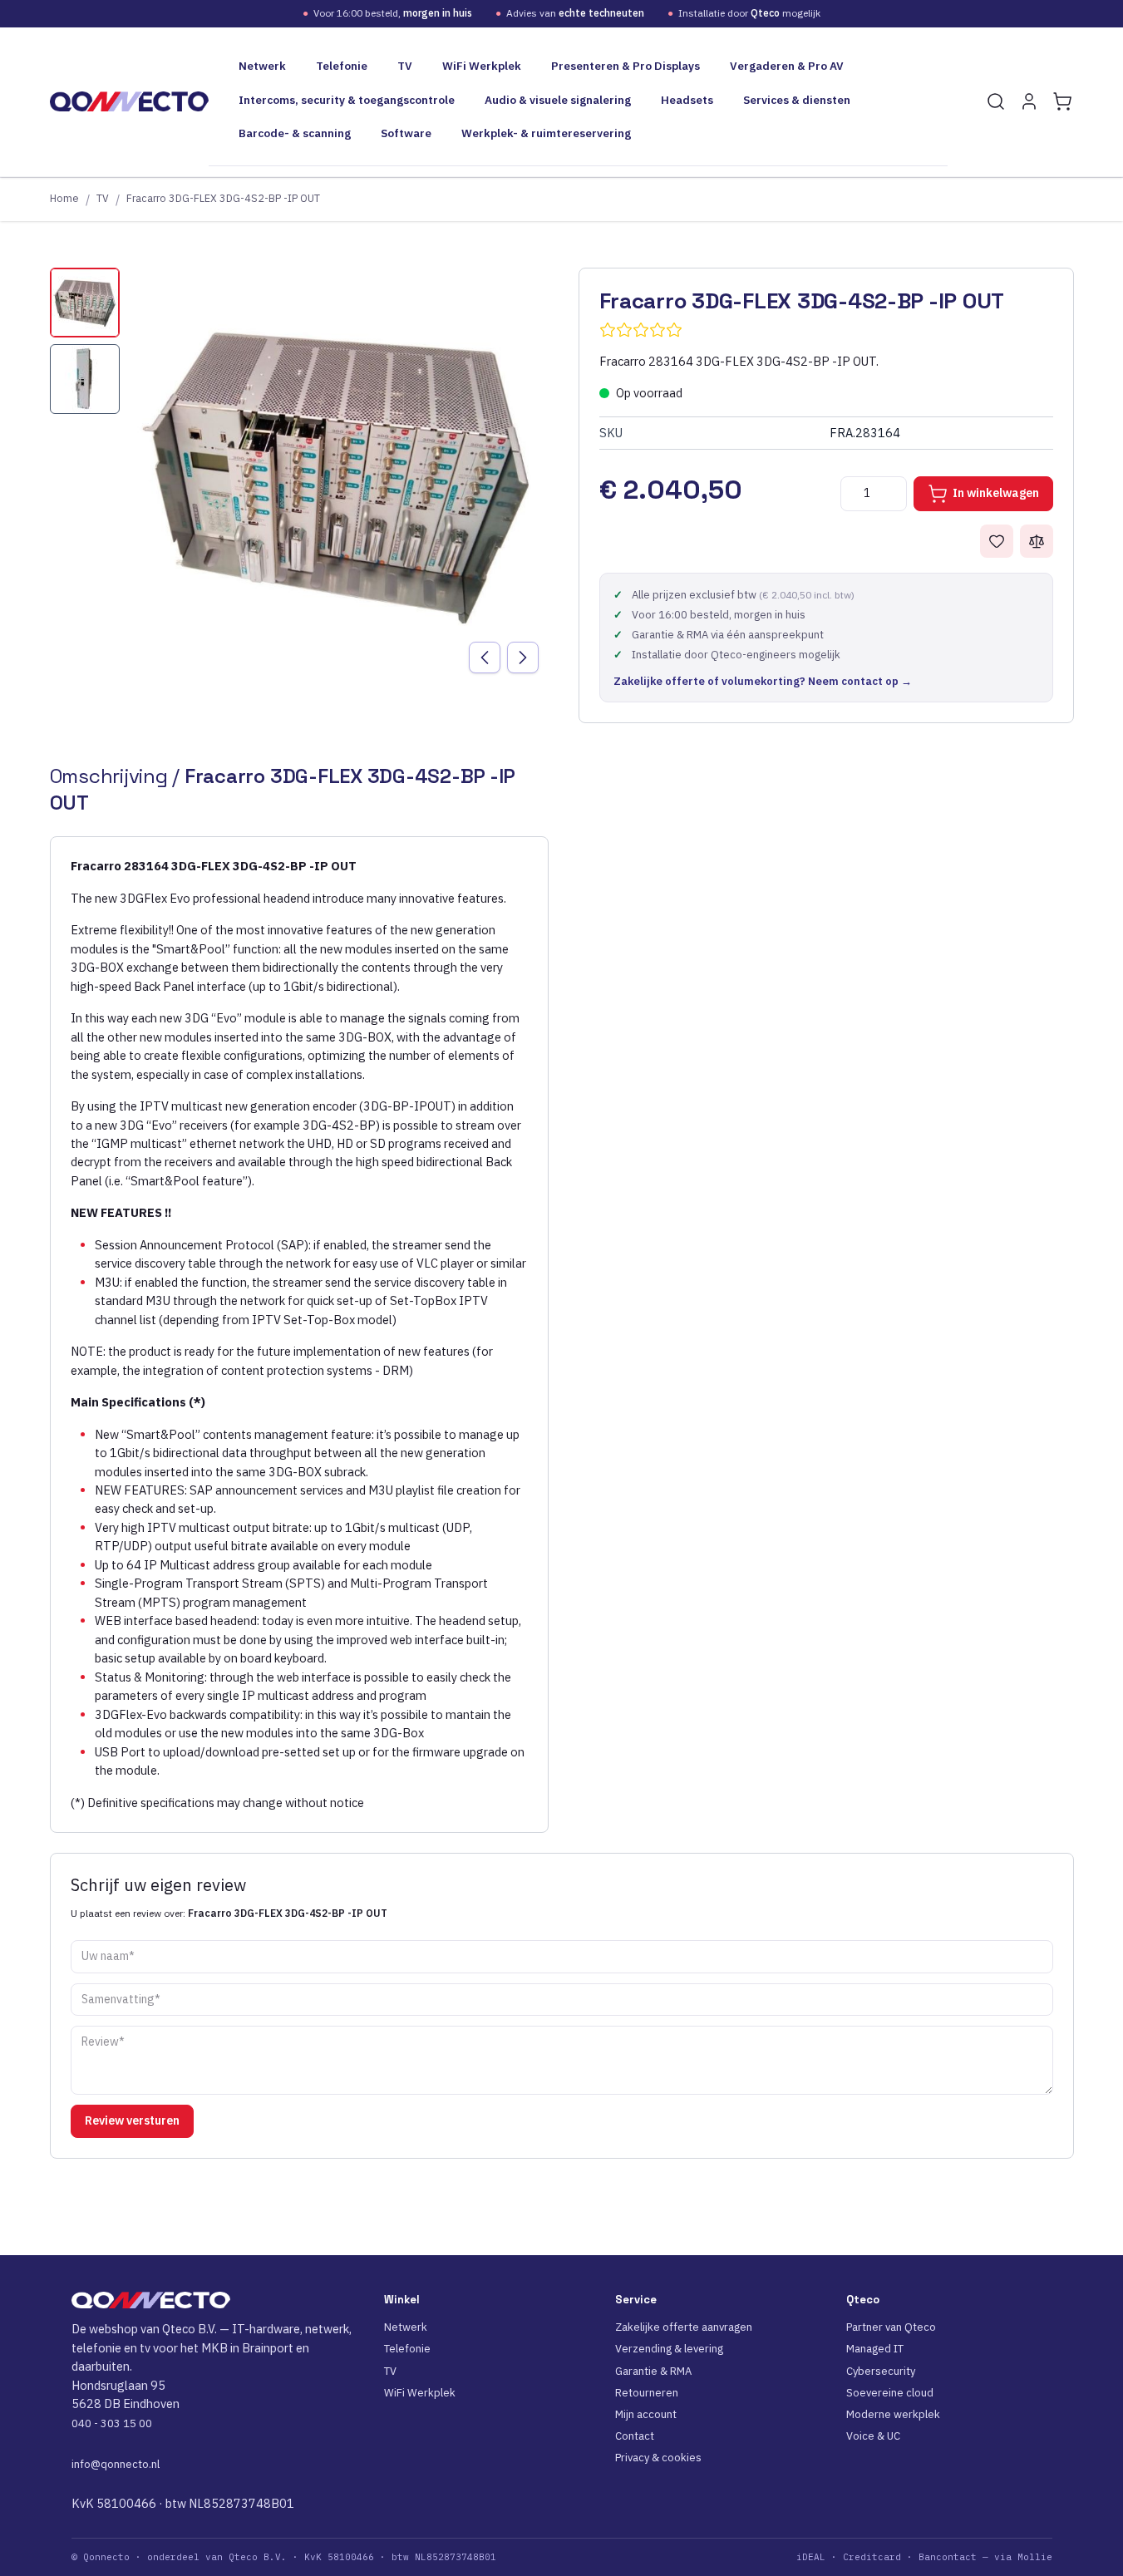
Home (64, 198)
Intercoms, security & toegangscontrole (347, 100)
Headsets (687, 100)
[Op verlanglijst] (997, 541)
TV (405, 66)
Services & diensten (797, 100)
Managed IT (875, 2349)
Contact (635, 2436)
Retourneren (647, 2393)
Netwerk (262, 66)
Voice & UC (873, 2436)
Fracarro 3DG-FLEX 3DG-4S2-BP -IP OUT (223, 198)
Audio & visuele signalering (558, 100)
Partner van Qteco (891, 2327)
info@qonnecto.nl (116, 2464)
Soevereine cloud (890, 2393)
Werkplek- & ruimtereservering (546, 133)
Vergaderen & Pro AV (787, 66)
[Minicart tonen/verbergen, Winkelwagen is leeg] (1062, 101)
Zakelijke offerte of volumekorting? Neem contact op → (763, 681)
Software (406, 133)
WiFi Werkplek (482, 66)
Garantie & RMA (653, 2371)
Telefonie (342, 66)
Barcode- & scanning (295, 133)
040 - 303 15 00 (112, 2423)
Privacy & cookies (658, 2458)
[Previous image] (485, 658)
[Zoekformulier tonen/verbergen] (996, 101)
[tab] (85, 303)
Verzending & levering (669, 2349)
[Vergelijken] (1037, 541)
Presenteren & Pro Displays (626, 66)
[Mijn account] (1029, 101)
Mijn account (646, 2414)
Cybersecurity (881, 2371)
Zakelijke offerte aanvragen (684, 2327)
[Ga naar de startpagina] (129, 101)
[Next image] (523, 658)
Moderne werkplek (893, 2414)
